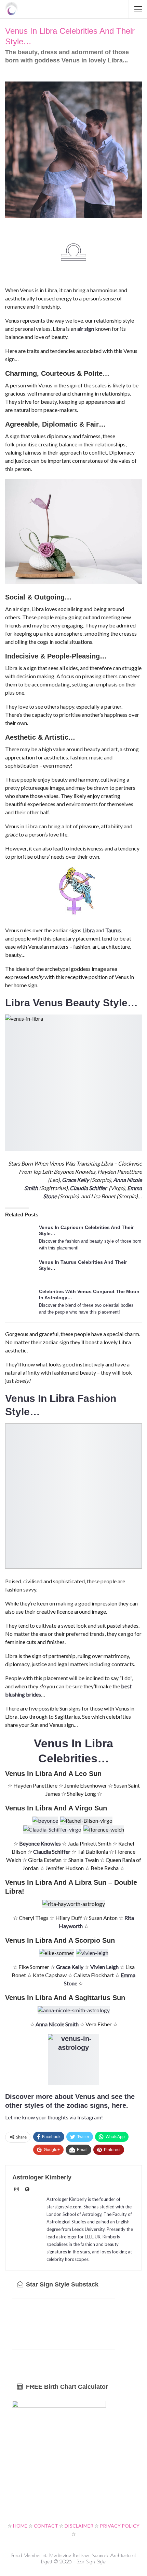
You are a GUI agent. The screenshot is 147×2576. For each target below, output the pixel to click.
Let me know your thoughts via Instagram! (54, 2117)
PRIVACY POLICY (120, 2526)
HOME (20, 2526)
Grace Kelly (75, 1180)
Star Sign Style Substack (61, 2284)
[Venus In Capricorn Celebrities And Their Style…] (20, 1235)
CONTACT (46, 2526)
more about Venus (64, 2097)
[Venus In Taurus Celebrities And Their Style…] (20, 1270)
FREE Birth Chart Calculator (66, 2387)
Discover (19, 2097)
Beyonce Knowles (40, 1843)
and (102, 2097)
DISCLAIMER (79, 2526)
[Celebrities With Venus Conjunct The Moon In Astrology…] (20, 1299)
